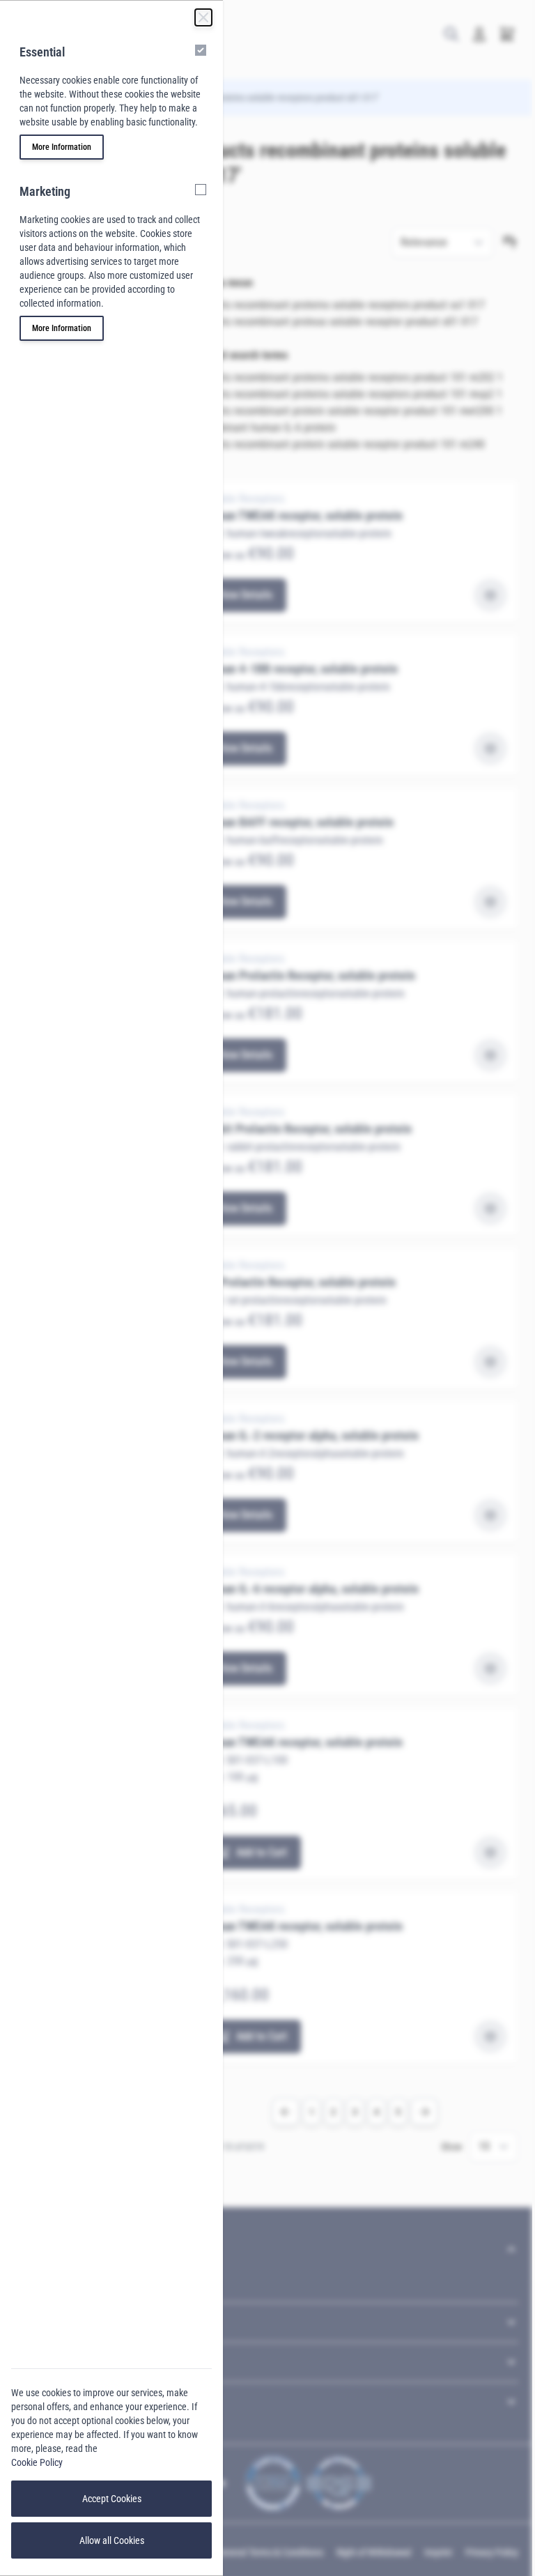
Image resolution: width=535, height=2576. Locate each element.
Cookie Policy (37, 2462)
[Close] (203, 17)
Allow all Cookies (112, 2540)
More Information (62, 147)
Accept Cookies (112, 2499)
